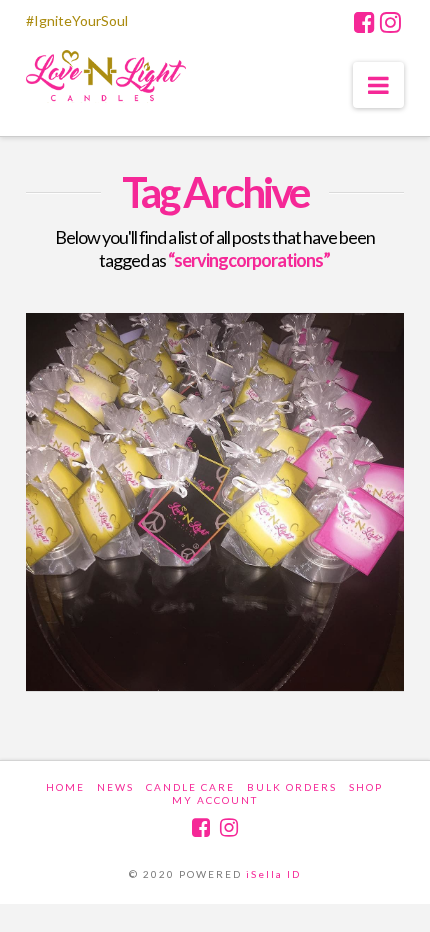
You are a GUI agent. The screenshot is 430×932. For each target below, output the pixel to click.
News (115, 787)
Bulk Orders (292, 787)
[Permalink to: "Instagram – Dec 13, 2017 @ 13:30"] (215, 502)
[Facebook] (364, 22)
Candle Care (190, 787)
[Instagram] (390, 22)
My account (215, 800)
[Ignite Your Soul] (106, 79)
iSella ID (273, 874)
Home (65, 787)
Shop (366, 787)
